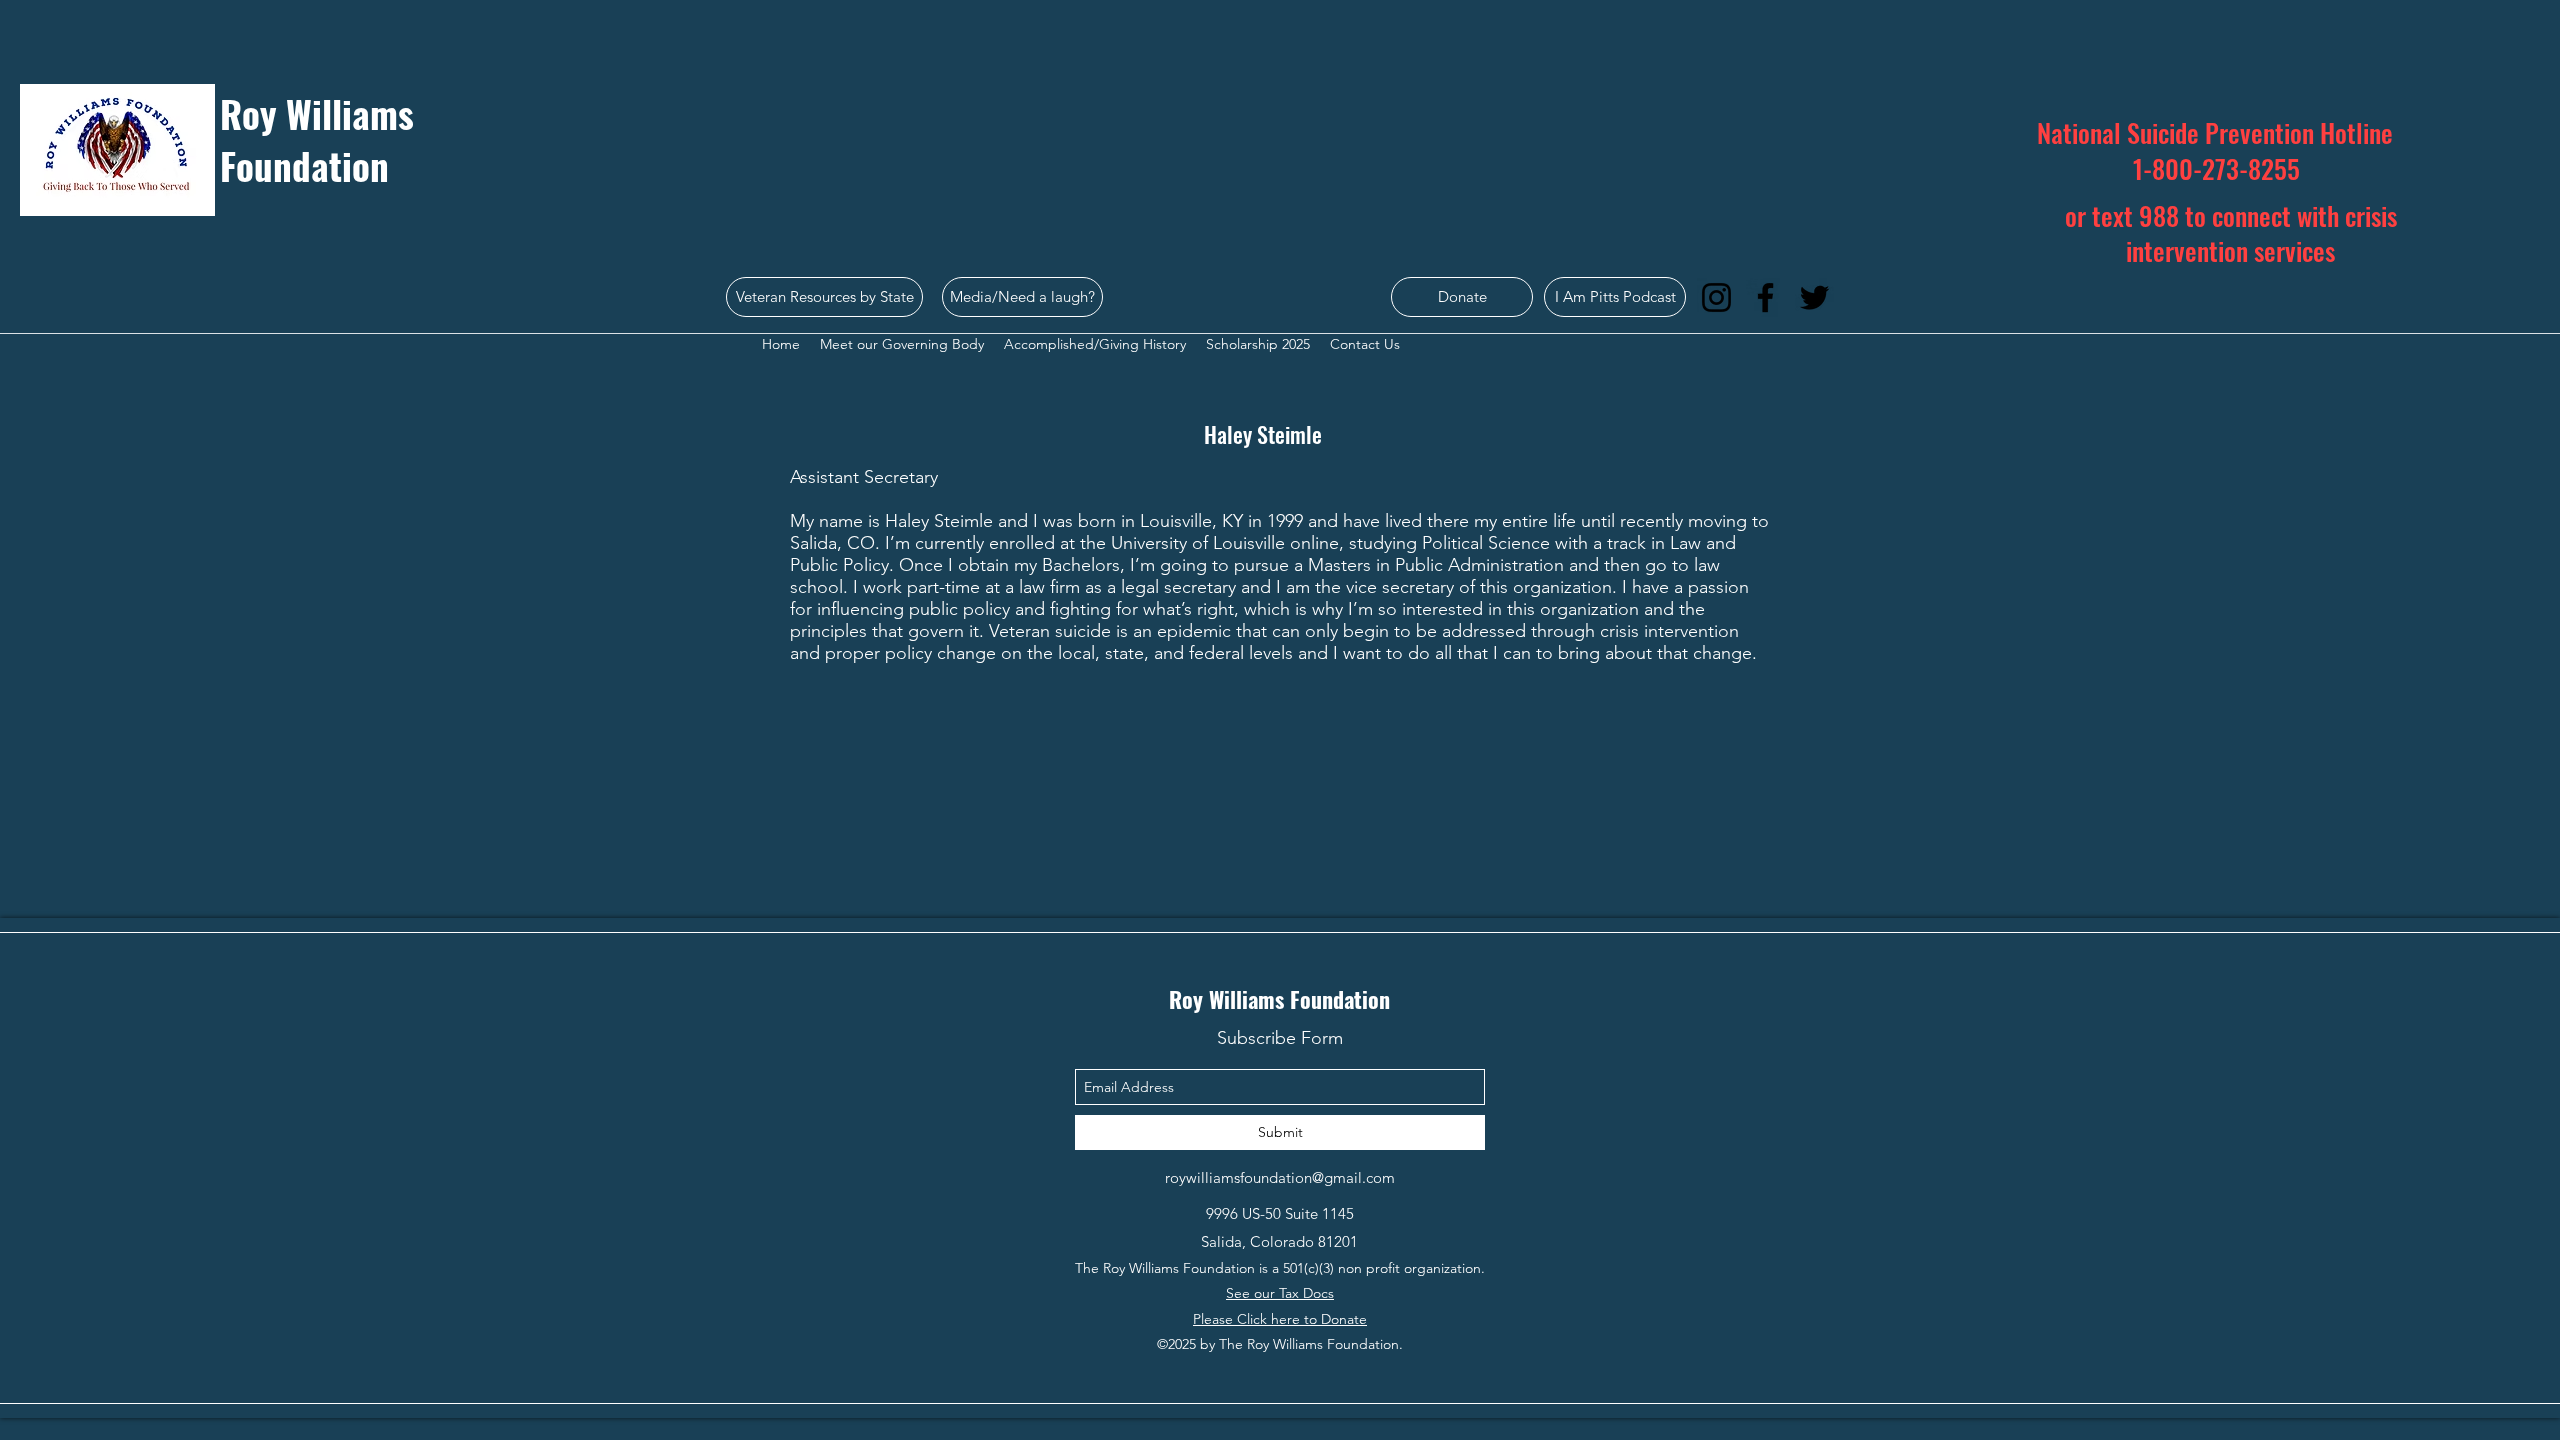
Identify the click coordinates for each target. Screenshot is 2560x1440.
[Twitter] (1814, 297)
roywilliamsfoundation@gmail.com (1280, 1177)
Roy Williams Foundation (1279, 999)
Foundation (304, 165)
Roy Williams (317, 113)
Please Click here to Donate (1280, 1319)
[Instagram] (1716, 297)
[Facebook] (1765, 297)
